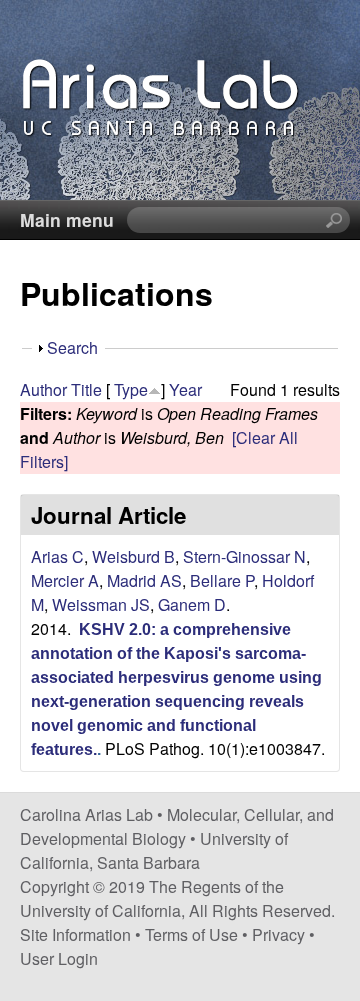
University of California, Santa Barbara (154, 850)
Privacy (278, 934)
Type (131, 389)
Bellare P (222, 580)
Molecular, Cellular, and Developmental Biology (177, 826)
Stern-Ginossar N (244, 556)
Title (86, 389)
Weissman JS (101, 604)
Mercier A (65, 580)
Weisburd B (133, 556)
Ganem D (192, 604)
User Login (59, 958)
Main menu (67, 219)
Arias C (57, 556)
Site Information (75, 934)
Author (43, 389)
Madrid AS (144, 580)
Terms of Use (191, 934)
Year (185, 389)
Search (72, 347)
